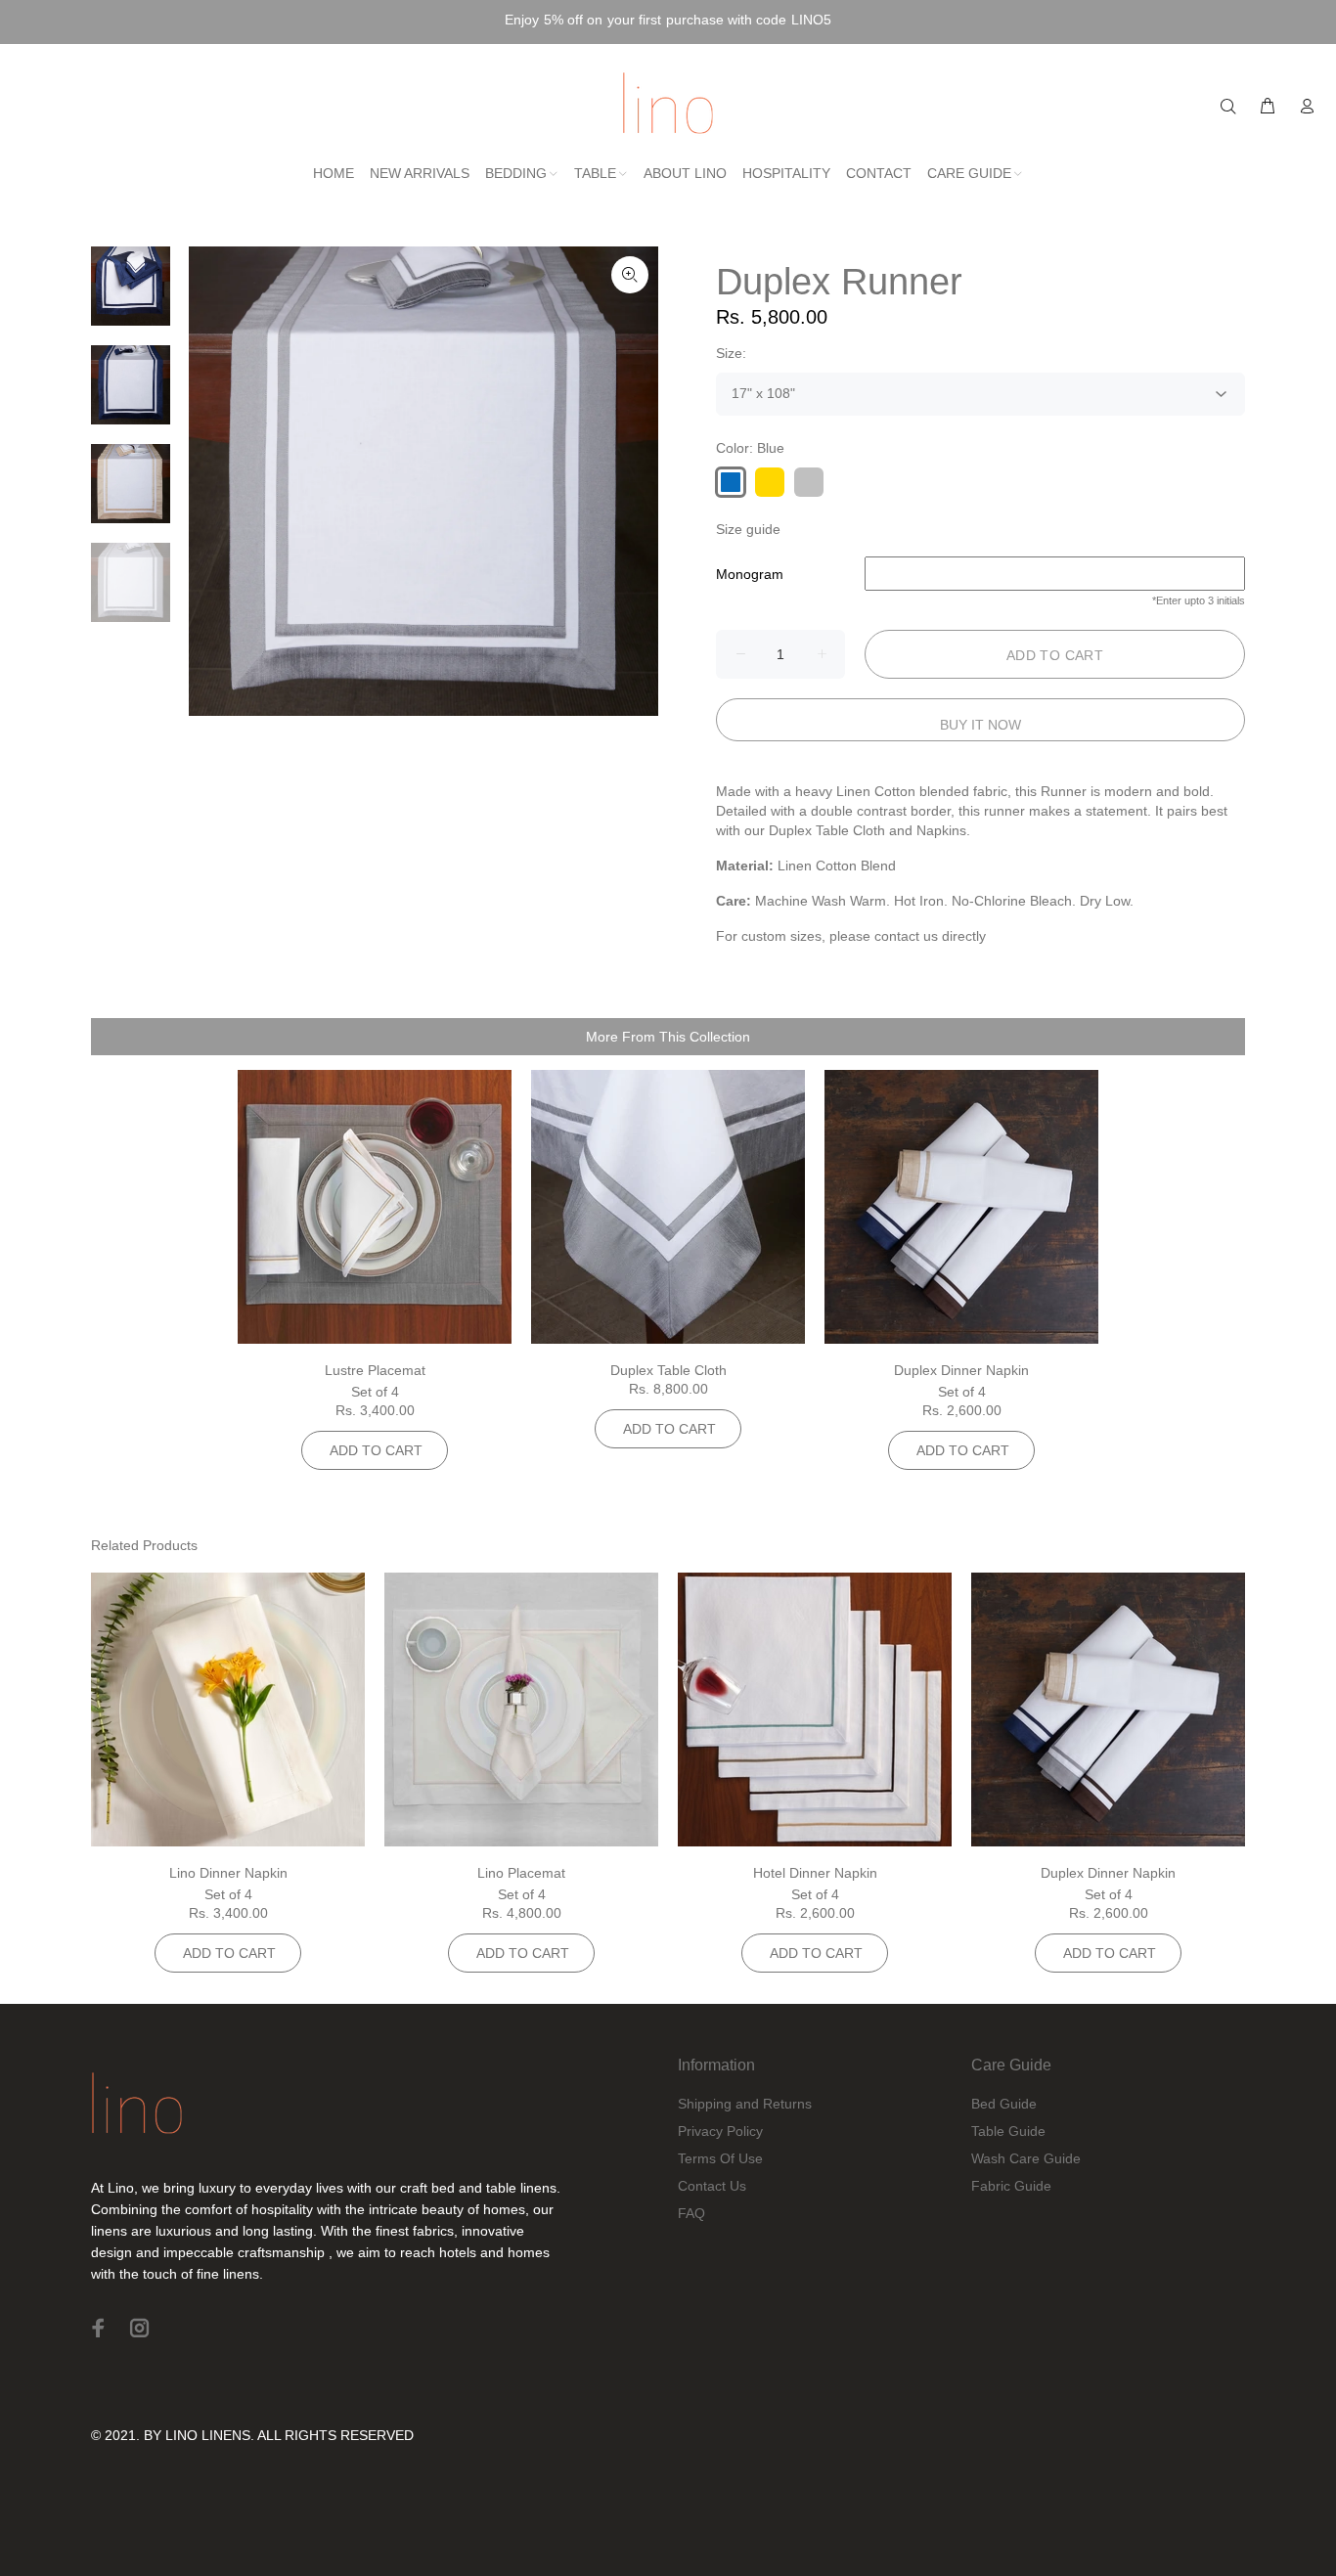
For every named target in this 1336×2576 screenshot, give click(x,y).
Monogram (750, 574)
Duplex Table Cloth (668, 1370)
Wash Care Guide (1026, 2158)
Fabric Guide (1011, 2186)
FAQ (691, 2213)
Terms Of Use (720, 2158)
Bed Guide (1004, 2104)
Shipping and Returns (745, 2104)
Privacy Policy (720, 2131)
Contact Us (712, 2186)
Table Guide (1008, 2131)
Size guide (748, 529)
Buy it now (980, 725)
